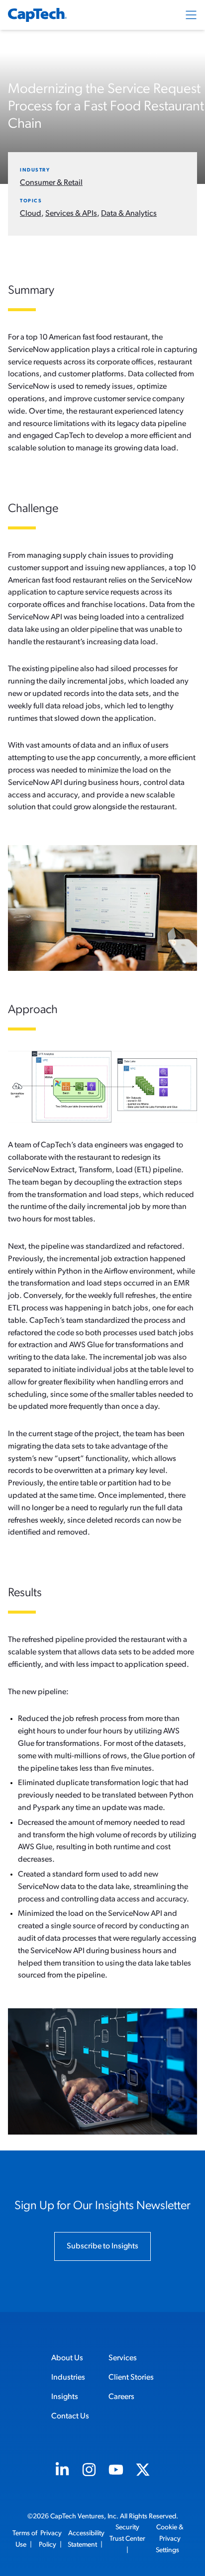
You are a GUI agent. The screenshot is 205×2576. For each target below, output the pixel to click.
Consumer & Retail (51, 183)
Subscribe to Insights (102, 2246)
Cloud (31, 214)
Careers (121, 2397)
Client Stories (131, 2378)
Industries (68, 2378)
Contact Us (70, 2416)
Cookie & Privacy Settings (170, 2539)
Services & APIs (71, 214)
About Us (67, 2358)
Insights (65, 2397)
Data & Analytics (129, 214)
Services (123, 2358)
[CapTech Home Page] (37, 15)
